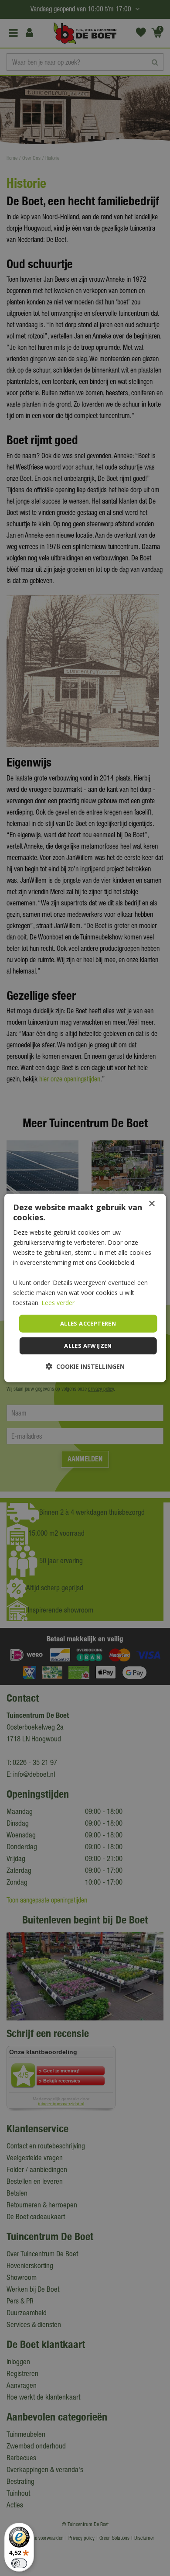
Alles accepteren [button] (88, 1323)
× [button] (151, 1204)
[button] (85, 1366)
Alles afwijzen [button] (88, 1346)
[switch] (19, 2563)
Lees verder (58, 1303)
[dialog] (85, 1288)
